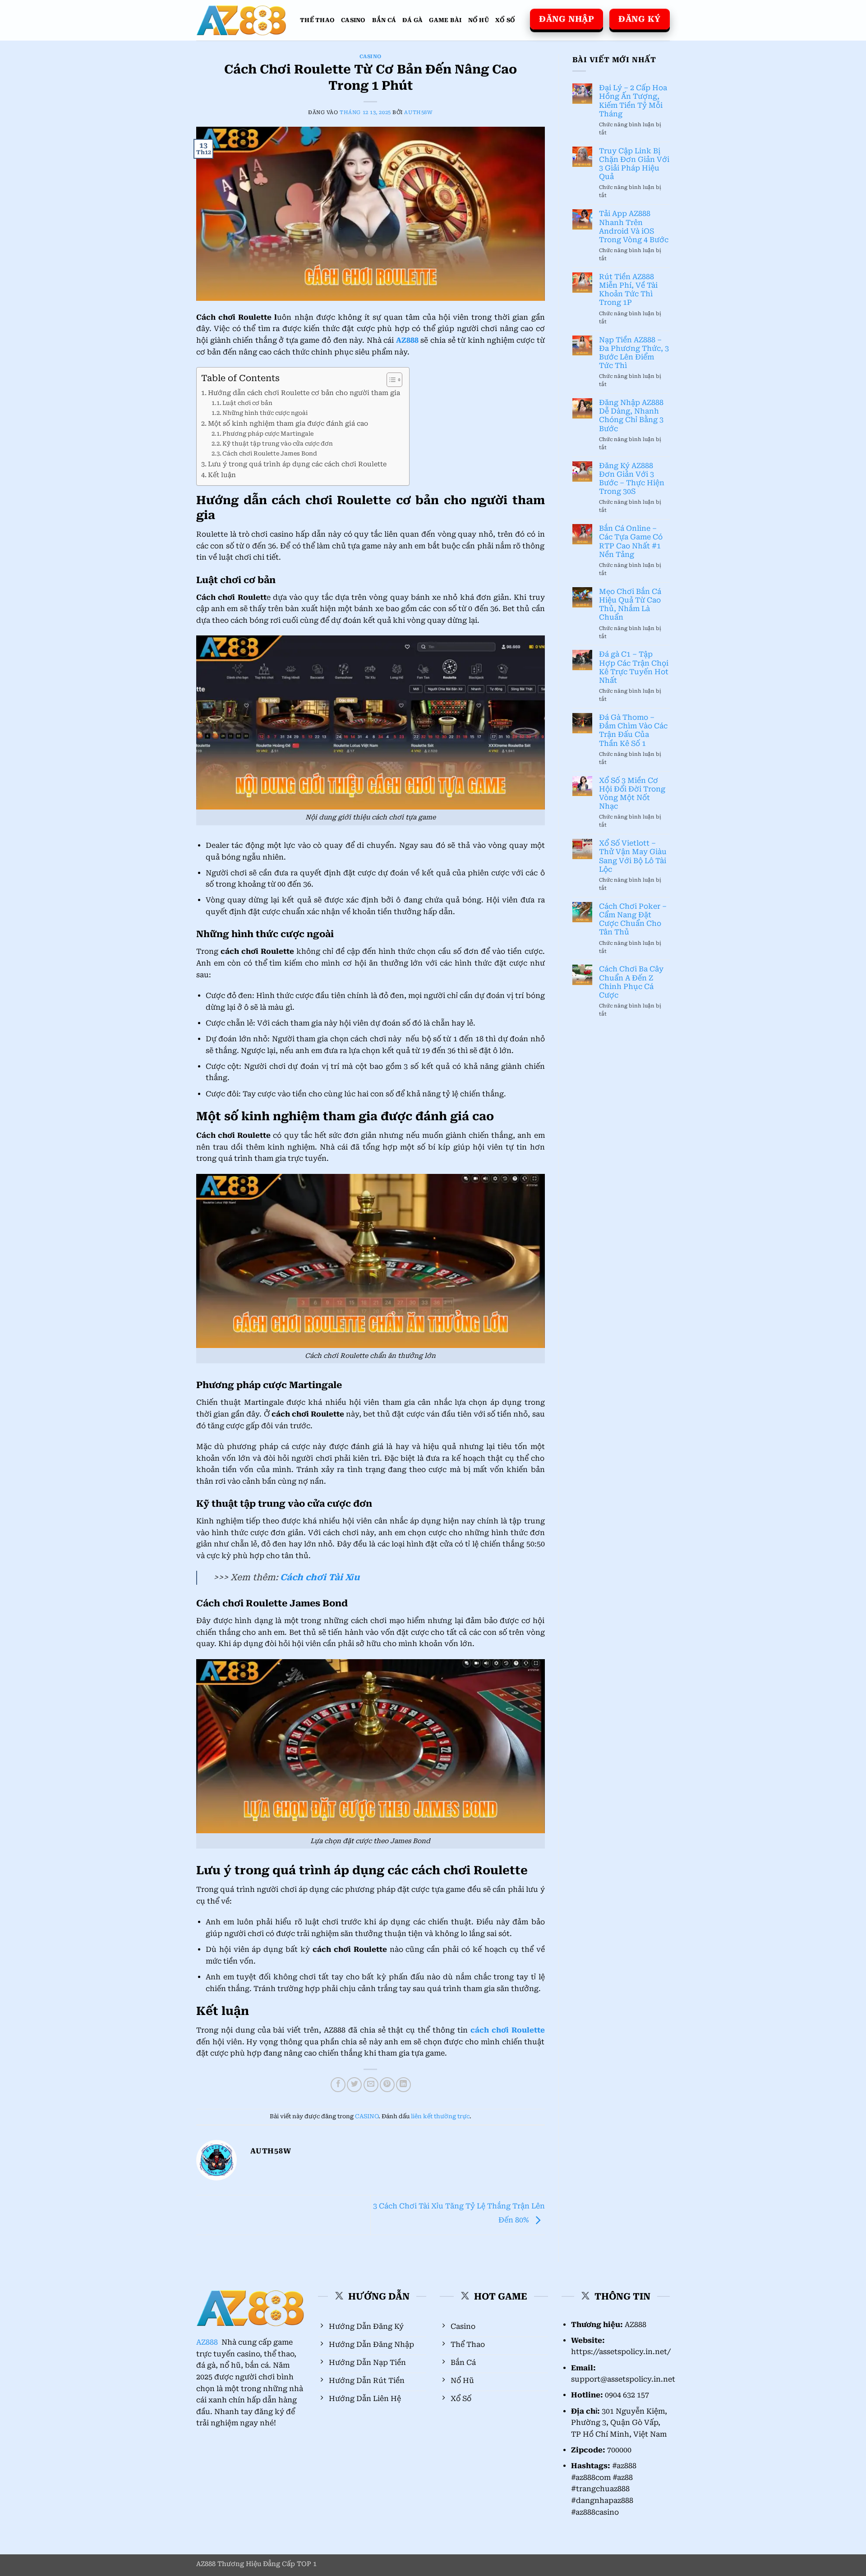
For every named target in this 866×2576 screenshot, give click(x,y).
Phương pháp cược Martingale (268, 434)
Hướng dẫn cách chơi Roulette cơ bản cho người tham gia (304, 393)
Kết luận (222, 475)
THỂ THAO (317, 20)
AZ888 (208, 2342)
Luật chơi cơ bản (247, 403)
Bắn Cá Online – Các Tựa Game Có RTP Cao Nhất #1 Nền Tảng (631, 541)
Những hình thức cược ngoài (265, 413)
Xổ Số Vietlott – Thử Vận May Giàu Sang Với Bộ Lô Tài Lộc (633, 856)
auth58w (418, 113)
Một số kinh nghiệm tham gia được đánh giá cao (288, 424)
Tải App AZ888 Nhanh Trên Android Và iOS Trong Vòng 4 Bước (634, 227)
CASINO (353, 20)
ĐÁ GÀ (412, 20)
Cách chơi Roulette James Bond (270, 453)
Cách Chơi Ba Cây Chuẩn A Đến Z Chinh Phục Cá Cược (631, 982)
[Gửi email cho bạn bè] (371, 2085)
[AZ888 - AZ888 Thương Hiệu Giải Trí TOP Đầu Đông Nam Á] (241, 21)
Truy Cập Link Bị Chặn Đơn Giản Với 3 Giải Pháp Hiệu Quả (634, 164)
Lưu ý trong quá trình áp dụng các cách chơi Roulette (297, 464)
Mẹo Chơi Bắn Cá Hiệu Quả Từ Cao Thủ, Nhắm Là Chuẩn (630, 605)
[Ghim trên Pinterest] (387, 2085)
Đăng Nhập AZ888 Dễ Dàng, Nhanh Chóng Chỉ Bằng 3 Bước (631, 416)
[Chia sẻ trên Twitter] (354, 2085)
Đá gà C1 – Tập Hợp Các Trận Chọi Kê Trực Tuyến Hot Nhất (634, 667)
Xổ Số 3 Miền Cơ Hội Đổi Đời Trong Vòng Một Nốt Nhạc (632, 793)
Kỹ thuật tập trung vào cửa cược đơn (278, 444)
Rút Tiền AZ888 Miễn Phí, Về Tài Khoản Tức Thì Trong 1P (628, 290)
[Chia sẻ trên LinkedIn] (403, 2085)
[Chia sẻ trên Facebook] (338, 2085)
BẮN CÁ (384, 20)
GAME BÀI (445, 20)
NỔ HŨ (479, 20)
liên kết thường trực (440, 2116)
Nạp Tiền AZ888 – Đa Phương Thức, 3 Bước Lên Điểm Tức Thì (634, 353)
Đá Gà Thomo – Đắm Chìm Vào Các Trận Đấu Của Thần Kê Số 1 (633, 730)
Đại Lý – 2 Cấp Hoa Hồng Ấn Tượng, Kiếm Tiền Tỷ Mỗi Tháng (633, 101)
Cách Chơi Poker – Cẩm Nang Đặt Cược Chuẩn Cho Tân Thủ (633, 919)
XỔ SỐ (505, 20)
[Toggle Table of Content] (390, 380)
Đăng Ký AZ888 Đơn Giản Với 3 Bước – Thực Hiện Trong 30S (632, 479)
